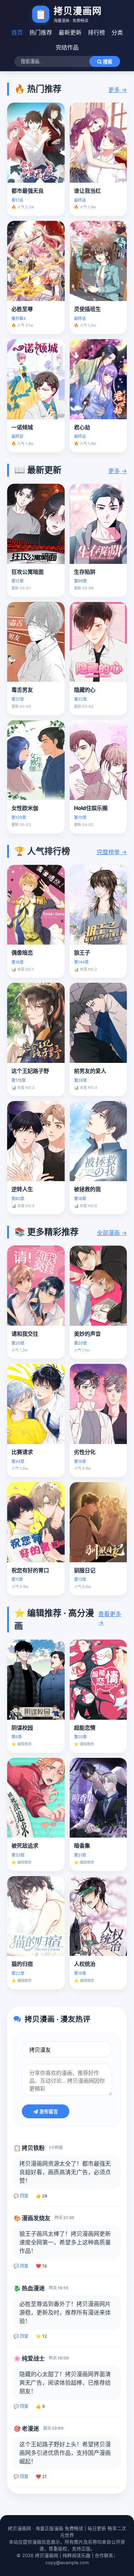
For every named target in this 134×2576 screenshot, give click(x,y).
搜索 (107, 62)
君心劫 (82, 427)
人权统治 (85, 1964)
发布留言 (48, 2112)
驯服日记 (85, 1570)
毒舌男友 (22, 690)
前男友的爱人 (90, 1071)
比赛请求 (22, 1452)
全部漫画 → (112, 1233)
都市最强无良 (28, 191)
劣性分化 (85, 1452)
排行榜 (96, 32)
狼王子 (82, 953)
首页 (17, 32)
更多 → (118, 90)
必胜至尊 (22, 309)
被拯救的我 (87, 1189)
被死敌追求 (25, 1846)
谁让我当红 (87, 191)
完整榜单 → (112, 852)
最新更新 (70, 32)
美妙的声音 (87, 1334)
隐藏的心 (85, 690)
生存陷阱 (85, 572)
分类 (117, 32)
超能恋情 (85, 1728)
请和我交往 (25, 1334)
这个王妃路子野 (30, 1071)
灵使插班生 (87, 309)
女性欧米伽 (25, 808)
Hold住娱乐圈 (91, 808)
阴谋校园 (22, 1728)
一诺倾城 (22, 427)
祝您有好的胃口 (30, 1570)
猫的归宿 (22, 1964)
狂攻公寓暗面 (28, 572)
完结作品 (67, 47)
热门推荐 (41, 32)
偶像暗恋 (22, 953)
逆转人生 (22, 1189)
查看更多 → (110, 1618)
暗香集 (82, 1846)
